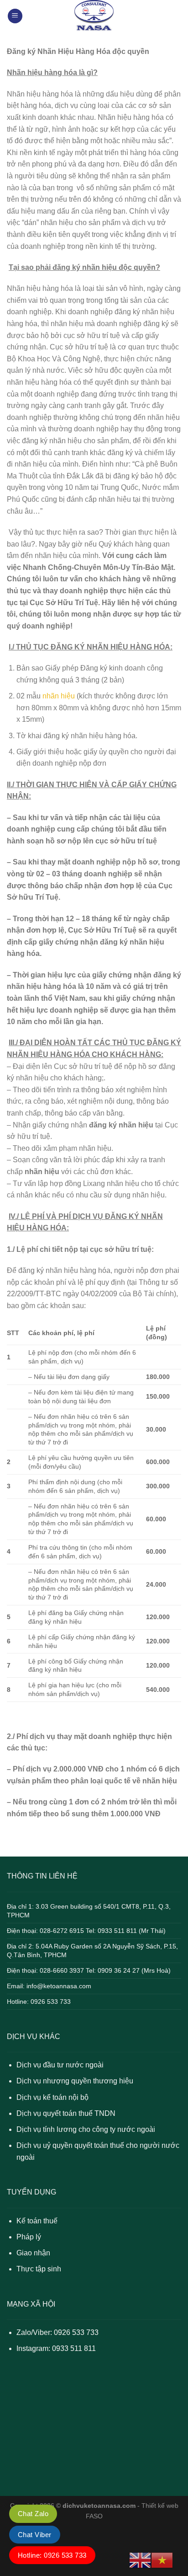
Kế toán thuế (37, 2221)
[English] (140, 2560)
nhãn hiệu (59, 696)
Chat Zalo (33, 2514)
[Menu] (15, 16)
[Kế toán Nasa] (94, 16)
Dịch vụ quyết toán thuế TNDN (66, 2113)
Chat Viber (35, 2535)
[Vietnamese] (162, 2560)
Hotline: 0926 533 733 (52, 2555)
